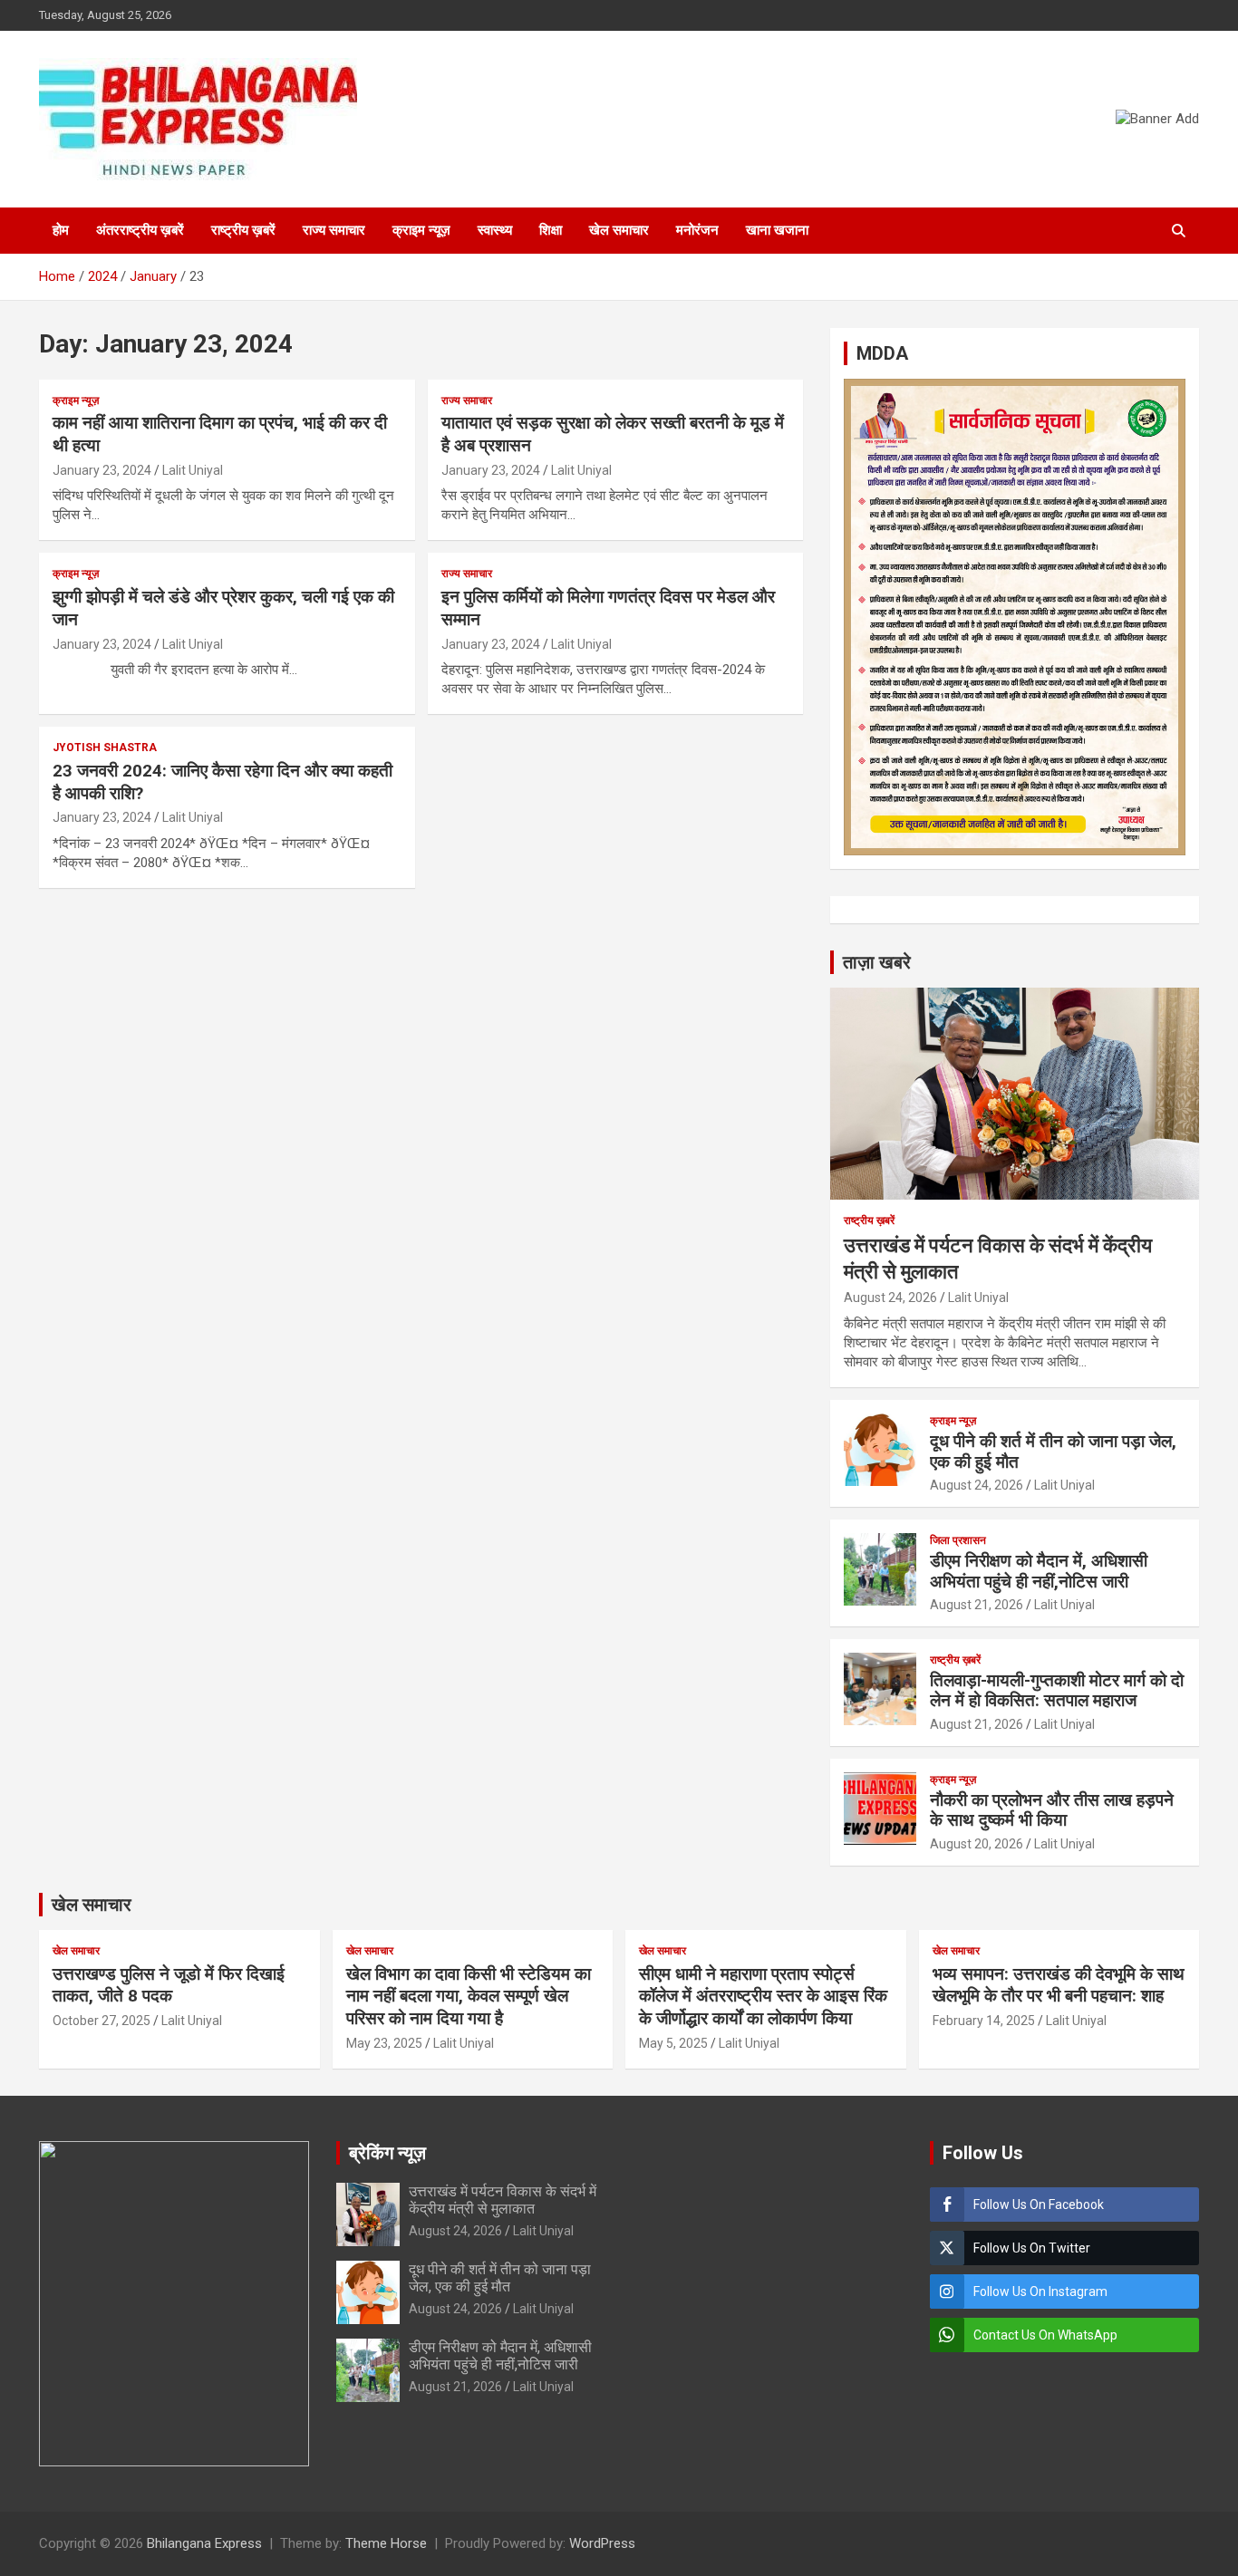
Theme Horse (386, 2543)
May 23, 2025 (384, 2043)
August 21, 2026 (977, 1605)
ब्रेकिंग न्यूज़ (387, 2153)
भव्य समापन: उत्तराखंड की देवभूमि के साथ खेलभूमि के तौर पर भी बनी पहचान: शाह (1059, 1985)
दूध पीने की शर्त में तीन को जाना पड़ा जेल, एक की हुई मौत (1053, 1452)
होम (61, 230)
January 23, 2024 (102, 470)
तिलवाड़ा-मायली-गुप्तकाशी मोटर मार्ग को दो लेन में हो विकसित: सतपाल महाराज (1057, 1691)
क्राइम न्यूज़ (421, 230)
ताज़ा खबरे (877, 962)
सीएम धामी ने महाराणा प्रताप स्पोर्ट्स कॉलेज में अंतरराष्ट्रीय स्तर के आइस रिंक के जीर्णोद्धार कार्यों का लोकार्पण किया (763, 1996)
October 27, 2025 (102, 2021)
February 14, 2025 (984, 2021)
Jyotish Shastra (105, 748)
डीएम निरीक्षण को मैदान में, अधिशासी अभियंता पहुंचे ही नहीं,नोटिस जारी (1039, 1571)
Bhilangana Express (204, 2543)
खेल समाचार (619, 230)
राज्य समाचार (334, 230)
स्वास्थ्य (495, 230)
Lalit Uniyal (193, 470)
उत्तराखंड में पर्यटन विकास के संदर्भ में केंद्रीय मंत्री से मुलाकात (503, 2200)
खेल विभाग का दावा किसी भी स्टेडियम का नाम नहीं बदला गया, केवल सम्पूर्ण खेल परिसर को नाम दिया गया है (469, 1996)
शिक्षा (551, 230)
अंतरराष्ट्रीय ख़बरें (140, 230)
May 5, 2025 (673, 2043)
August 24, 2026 (890, 1298)
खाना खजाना (777, 230)
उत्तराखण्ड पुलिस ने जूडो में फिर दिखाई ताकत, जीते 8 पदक (169, 1985)
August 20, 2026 (977, 1844)
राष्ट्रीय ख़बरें (243, 230)
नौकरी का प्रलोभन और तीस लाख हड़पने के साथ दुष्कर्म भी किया (1052, 1810)
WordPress (602, 2543)
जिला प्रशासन (958, 1540)
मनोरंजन (697, 230)
